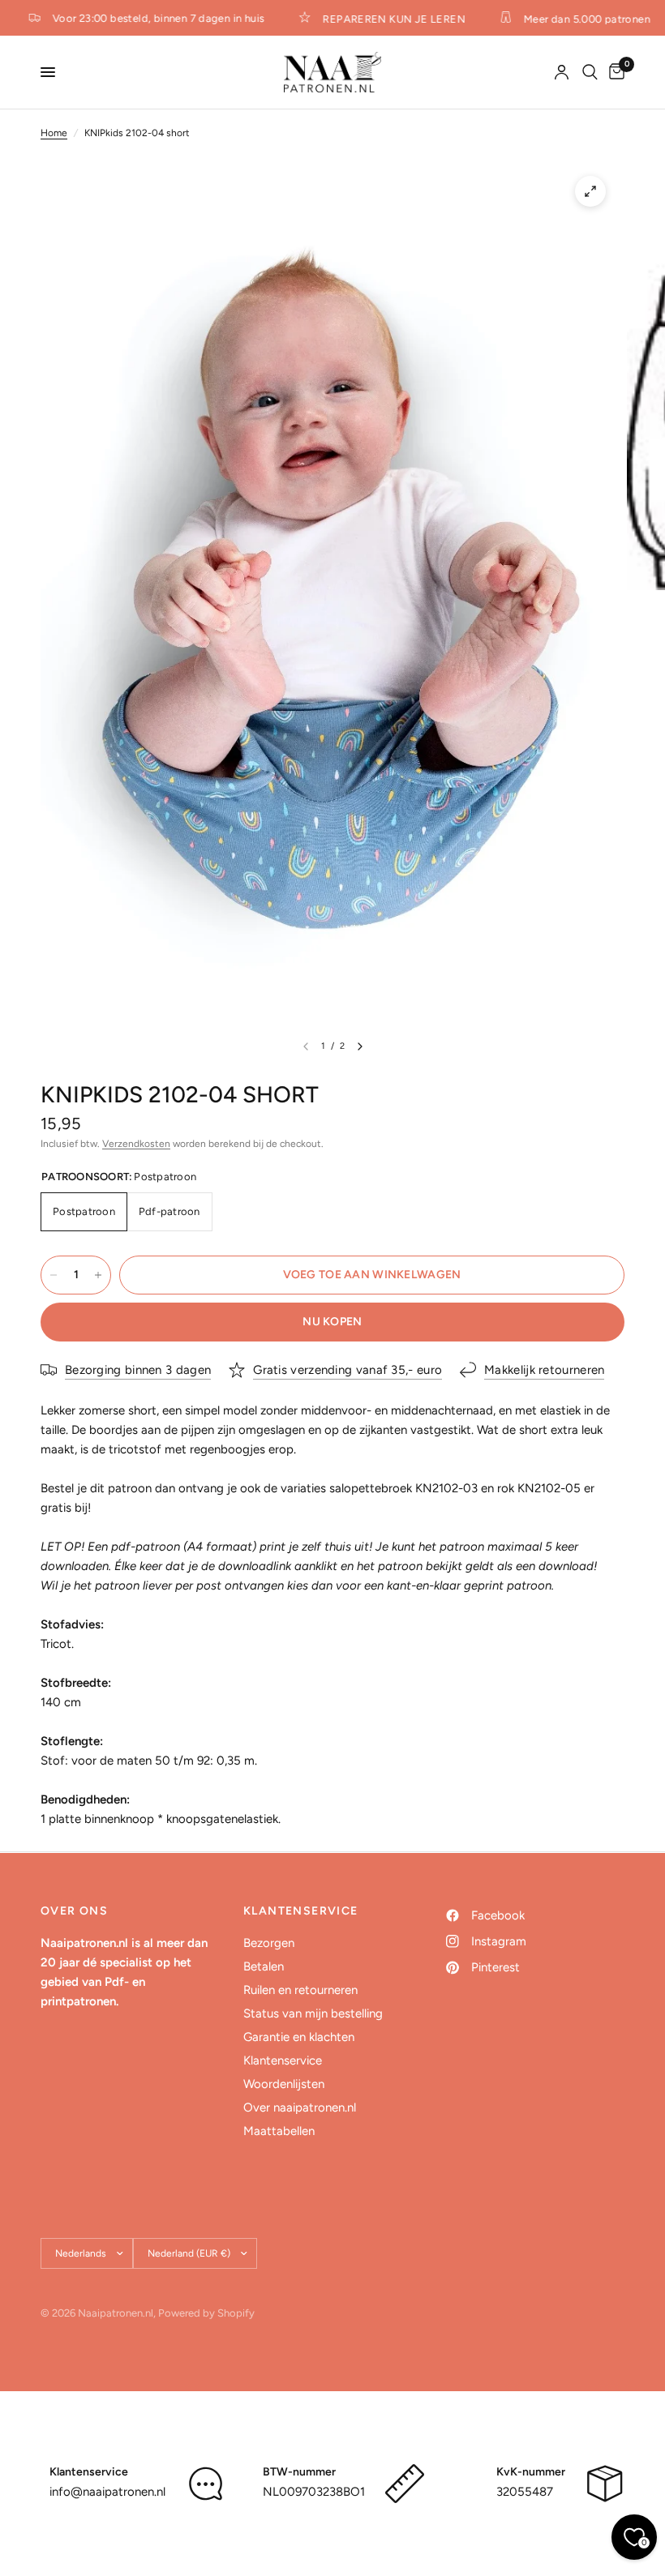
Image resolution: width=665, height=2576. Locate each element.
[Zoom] (590, 191)
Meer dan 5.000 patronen (575, 19)
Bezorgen (269, 1943)
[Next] (360, 1046)
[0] (614, 72)
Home (54, 133)
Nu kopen (332, 1322)
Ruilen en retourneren (300, 1990)
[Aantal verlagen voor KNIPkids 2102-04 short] (54, 1275)
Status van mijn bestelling (313, 2013)
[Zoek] (590, 72)
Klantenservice (283, 2060)
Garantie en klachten (299, 2037)
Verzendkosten (136, 1144)
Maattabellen (279, 2131)
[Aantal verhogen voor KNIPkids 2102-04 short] (98, 1275)
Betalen (264, 1966)
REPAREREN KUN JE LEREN (383, 19)
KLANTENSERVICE (301, 1911)
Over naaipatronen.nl (300, 2107)
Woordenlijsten (284, 2084)
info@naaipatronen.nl (107, 2492)
